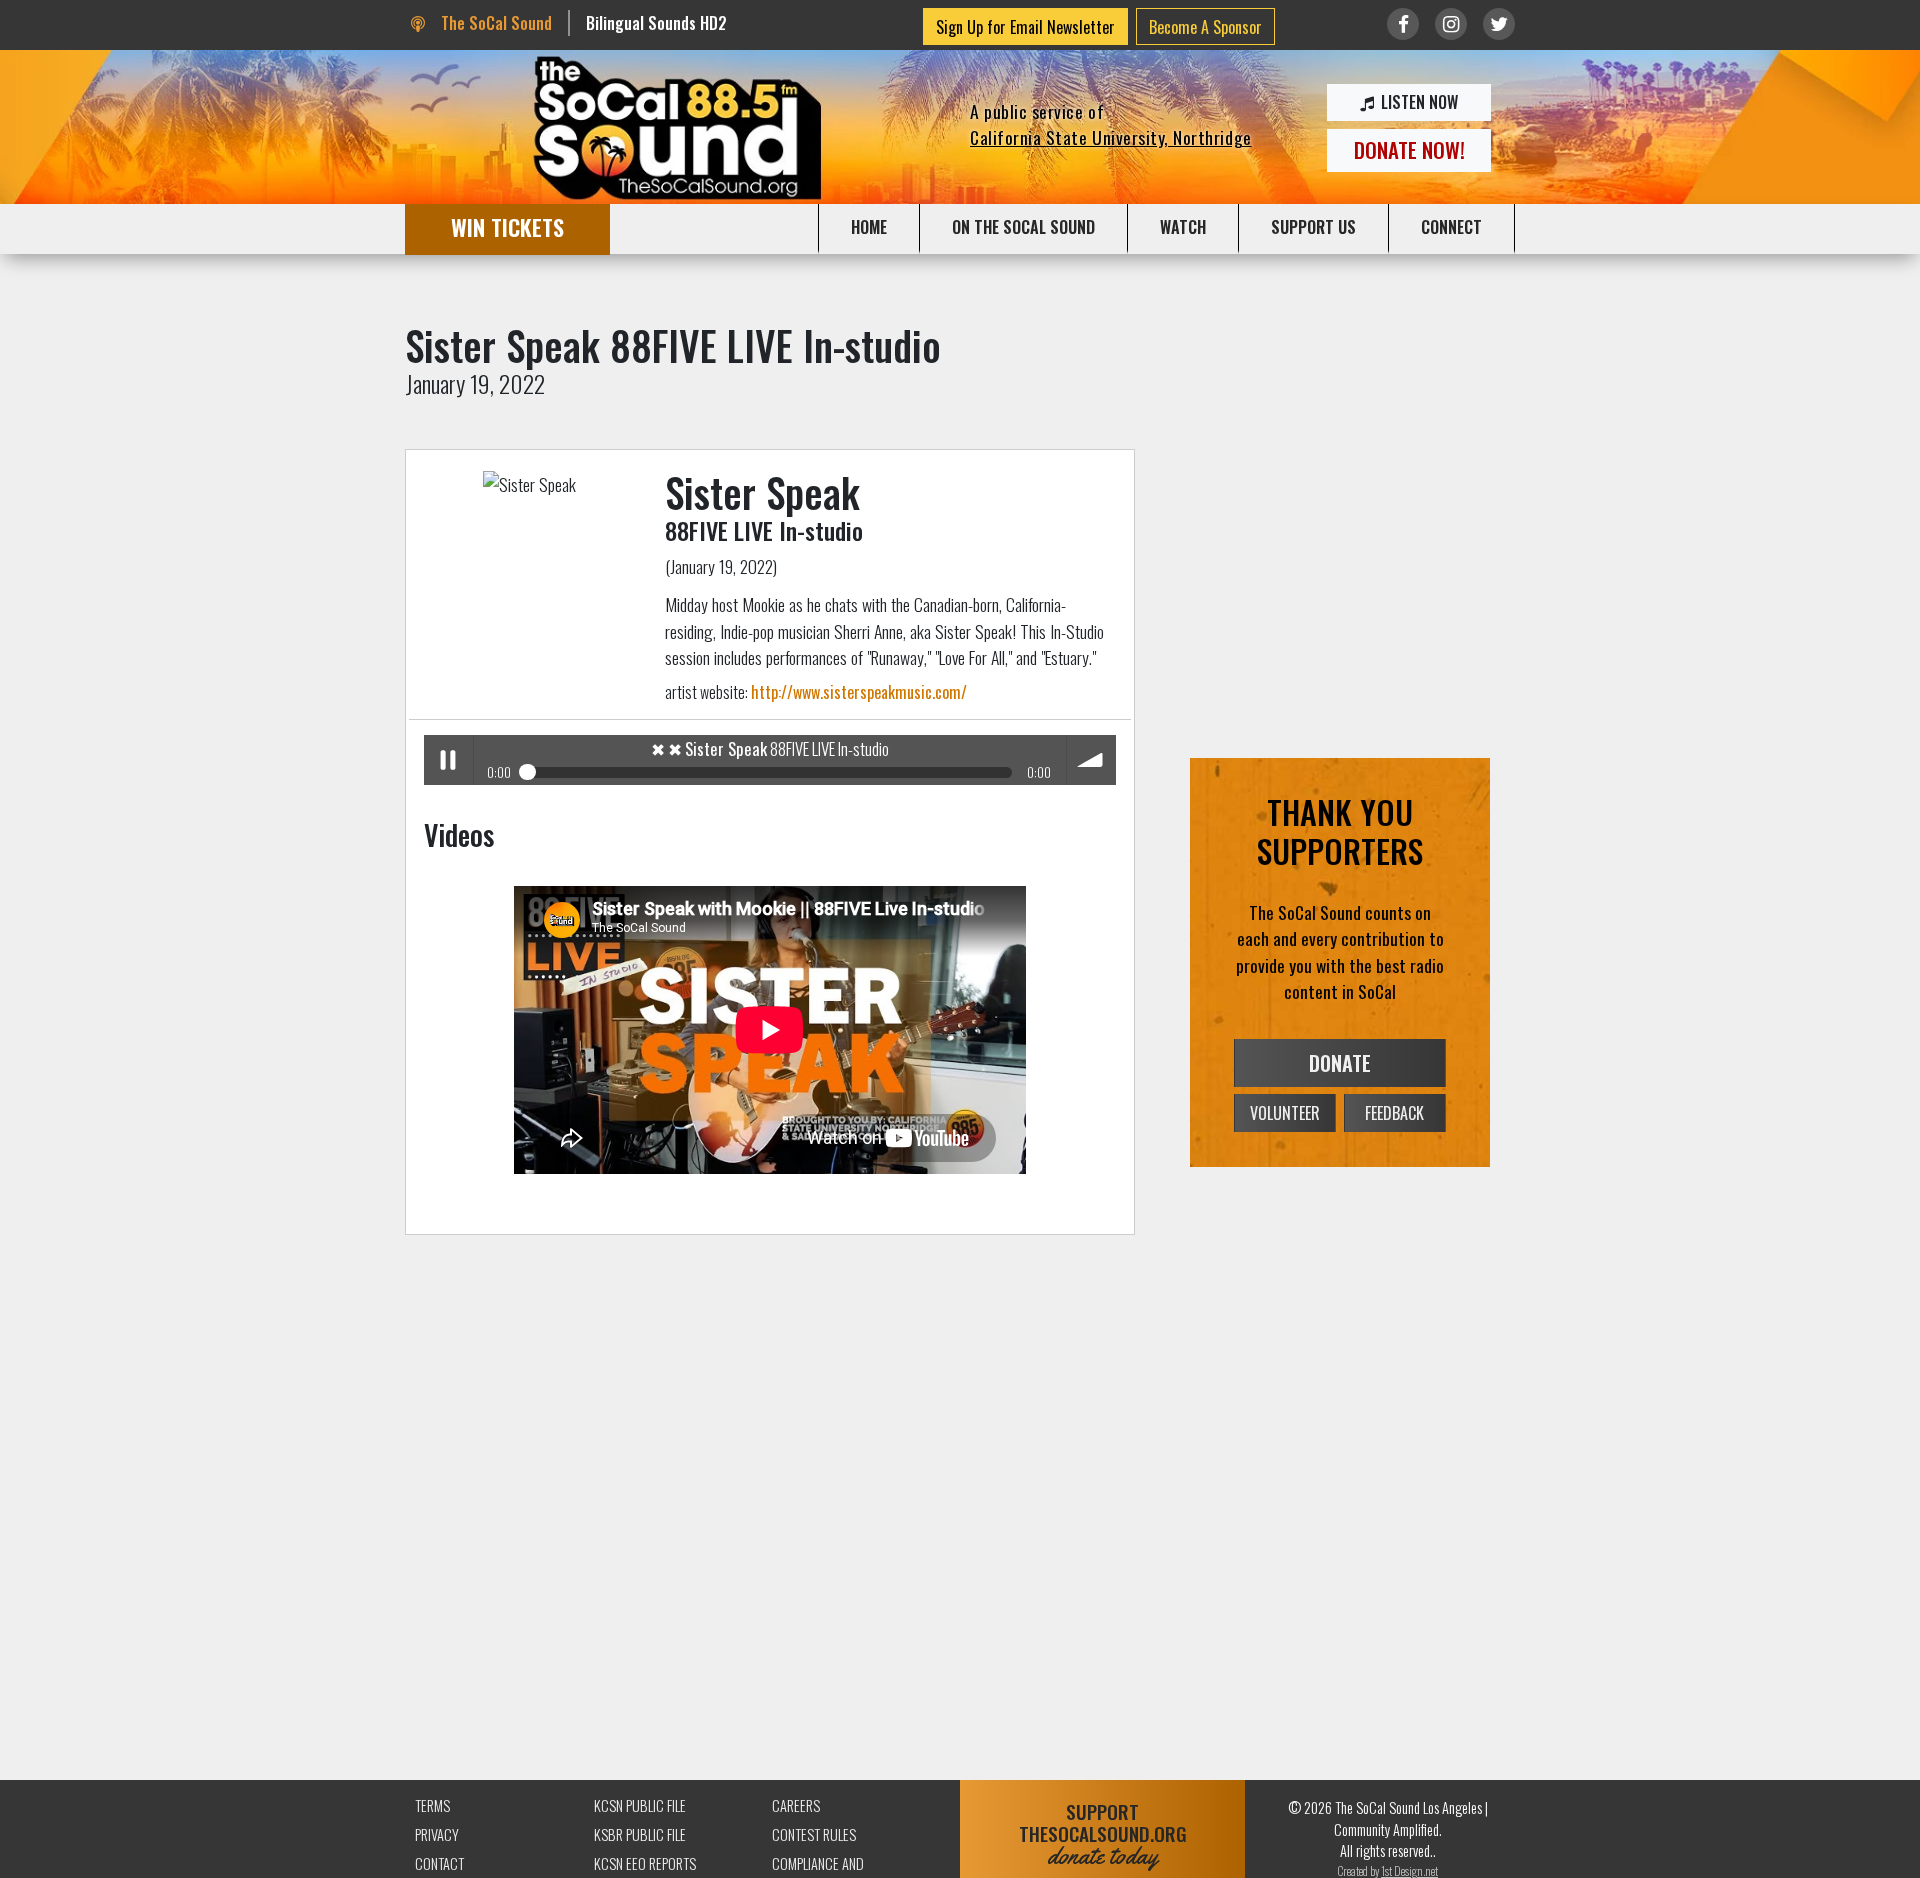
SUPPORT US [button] (1313, 227)
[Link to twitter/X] (1499, 24)
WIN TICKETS (507, 226)
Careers (796, 1805)
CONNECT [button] (1451, 227)
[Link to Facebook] (1403, 24)
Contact (439, 1863)
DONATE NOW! (1409, 149)
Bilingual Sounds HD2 (656, 23)
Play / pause (448, 759)
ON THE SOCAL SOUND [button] (1023, 227)
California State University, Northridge (1111, 137)
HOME (869, 227)
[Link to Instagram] (1451, 24)
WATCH (1183, 227)
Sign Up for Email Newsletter (1025, 27)
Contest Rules (814, 1834)
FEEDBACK (1394, 1113)
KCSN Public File (640, 1805)
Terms (432, 1805)
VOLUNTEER (1285, 1113)
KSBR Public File (640, 1834)
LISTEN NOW (1417, 102)
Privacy (437, 1834)
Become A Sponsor (1205, 27)
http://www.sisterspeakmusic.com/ (859, 692)
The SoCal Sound (494, 23)
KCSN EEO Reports (645, 1863)
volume (1091, 759)
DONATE (1340, 1063)
